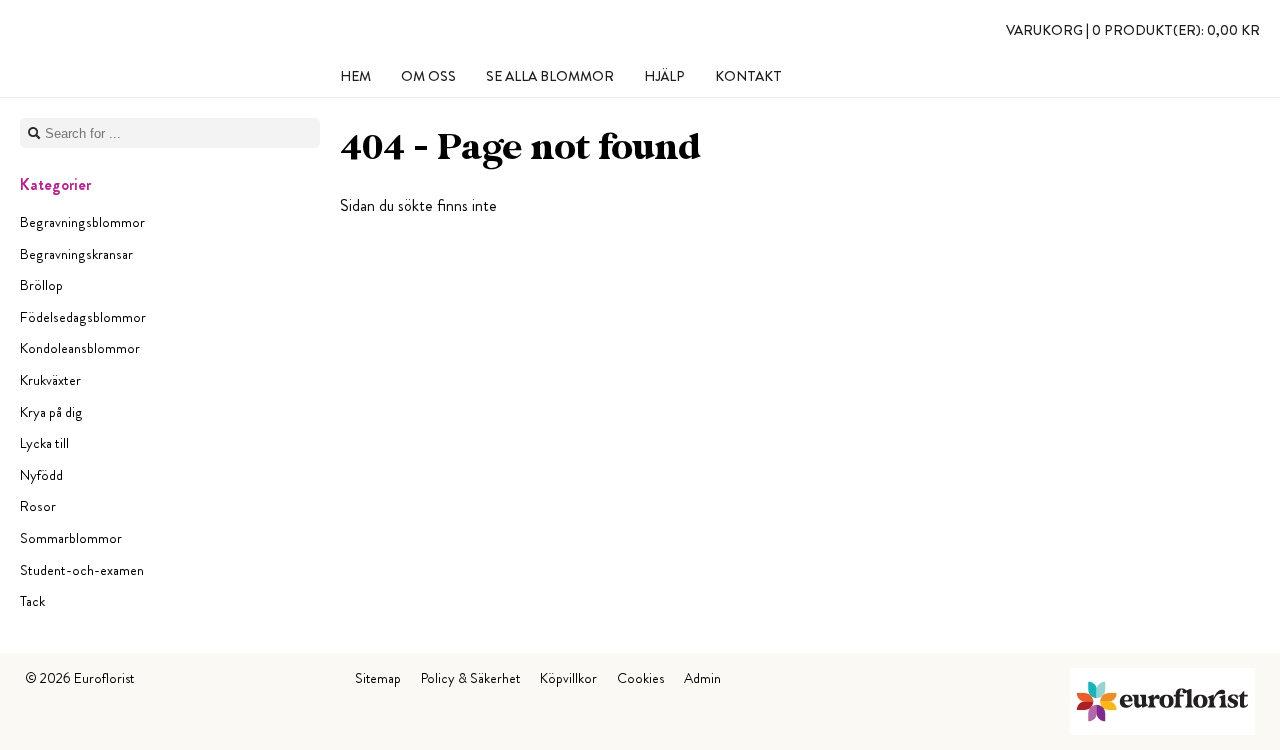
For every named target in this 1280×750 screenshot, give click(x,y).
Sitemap (378, 678)
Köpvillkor (568, 678)
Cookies (640, 678)
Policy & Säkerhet (470, 678)
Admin (702, 678)
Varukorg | (1133, 30)
